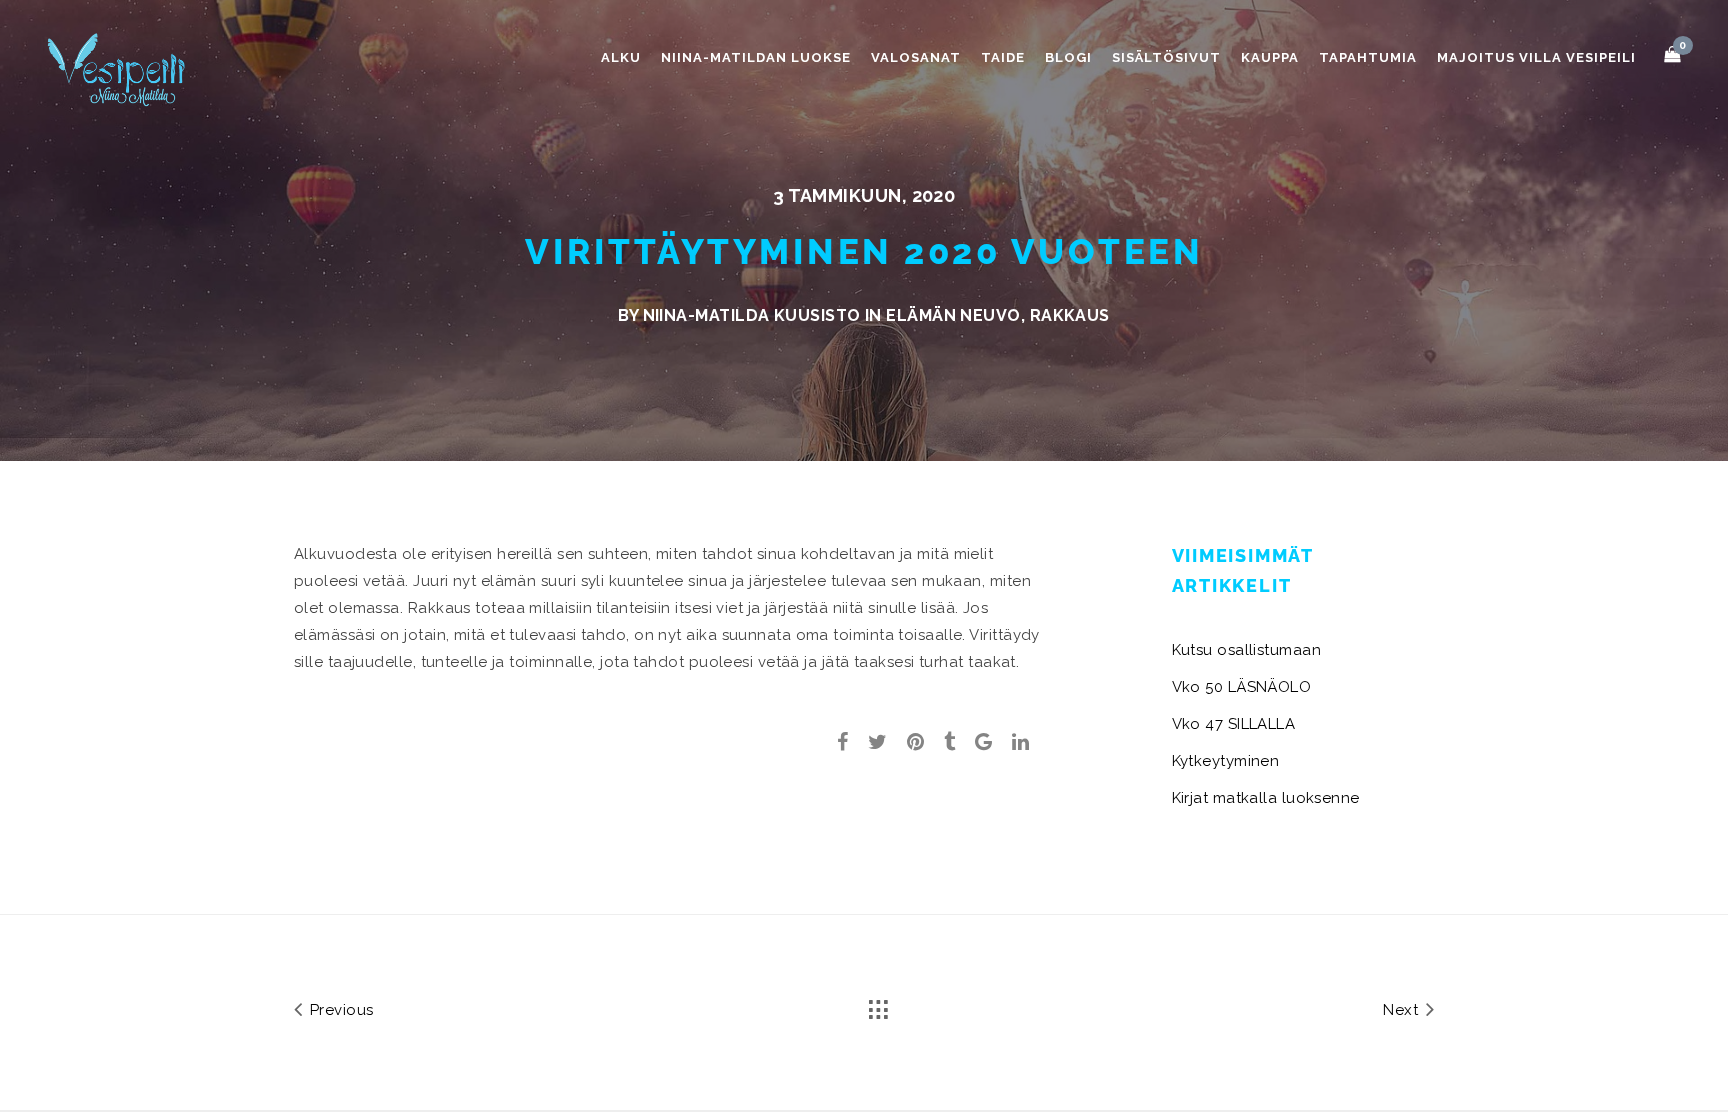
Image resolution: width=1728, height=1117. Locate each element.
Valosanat (916, 57)
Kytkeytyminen (1226, 761)
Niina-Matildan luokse (756, 57)
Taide (1003, 57)
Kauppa (1270, 57)
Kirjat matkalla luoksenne (1266, 798)
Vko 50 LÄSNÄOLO (1242, 687)
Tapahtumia (1368, 57)
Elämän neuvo (953, 315)
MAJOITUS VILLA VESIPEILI (1536, 57)
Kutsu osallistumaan (1247, 650)
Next (1402, 1010)
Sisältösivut (1166, 57)
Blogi (1068, 57)
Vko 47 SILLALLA (1234, 724)
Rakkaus (1070, 315)
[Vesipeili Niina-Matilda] (120, 68)
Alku (621, 57)
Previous (339, 1010)
